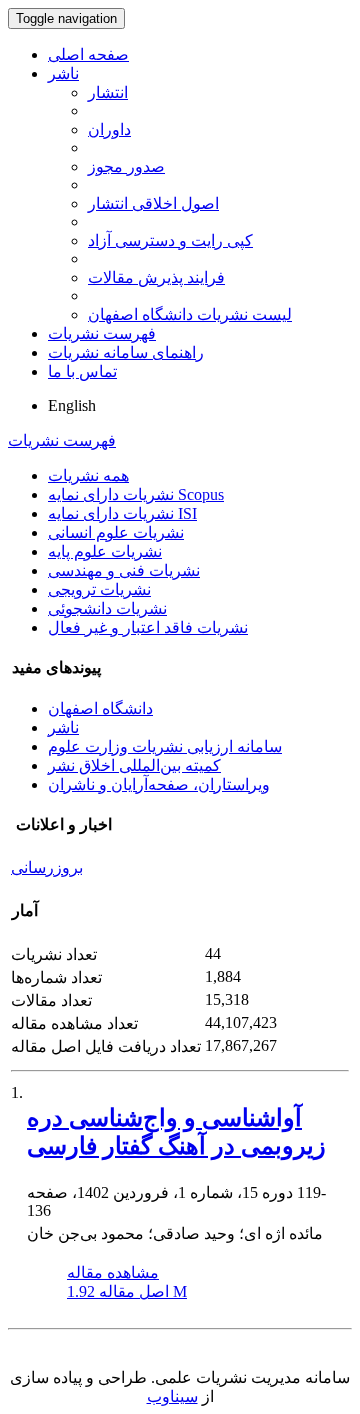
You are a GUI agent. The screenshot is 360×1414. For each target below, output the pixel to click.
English (72, 405)
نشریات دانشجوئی (107, 608)
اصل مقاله (127, 1291)
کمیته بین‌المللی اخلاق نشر (134, 765)
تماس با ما (82, 371)
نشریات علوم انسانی (116, 532)
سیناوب (172, 1396)
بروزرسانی (47, 867)
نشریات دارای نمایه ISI (122, 513)
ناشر (63, 73)
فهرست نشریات (102, 333)
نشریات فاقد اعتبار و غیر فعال (148, 627)
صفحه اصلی (88, 54)
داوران (109, 129)
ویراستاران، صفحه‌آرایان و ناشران (159, 784)
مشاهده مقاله (113, 1272)
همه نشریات (88, 475)
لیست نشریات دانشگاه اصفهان (190, 314)
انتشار (108, 92)
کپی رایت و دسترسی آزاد (170, 240)
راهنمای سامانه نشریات (126, 352)
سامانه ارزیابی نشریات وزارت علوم (165, 746)
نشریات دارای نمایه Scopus (136, 494)
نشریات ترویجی (99, 589)
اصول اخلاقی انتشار (153, 203)
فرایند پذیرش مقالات (156, 277)
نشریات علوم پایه (105, 551)
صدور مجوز (126, 166)
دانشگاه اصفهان (100, 708)
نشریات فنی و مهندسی (124, 570)
